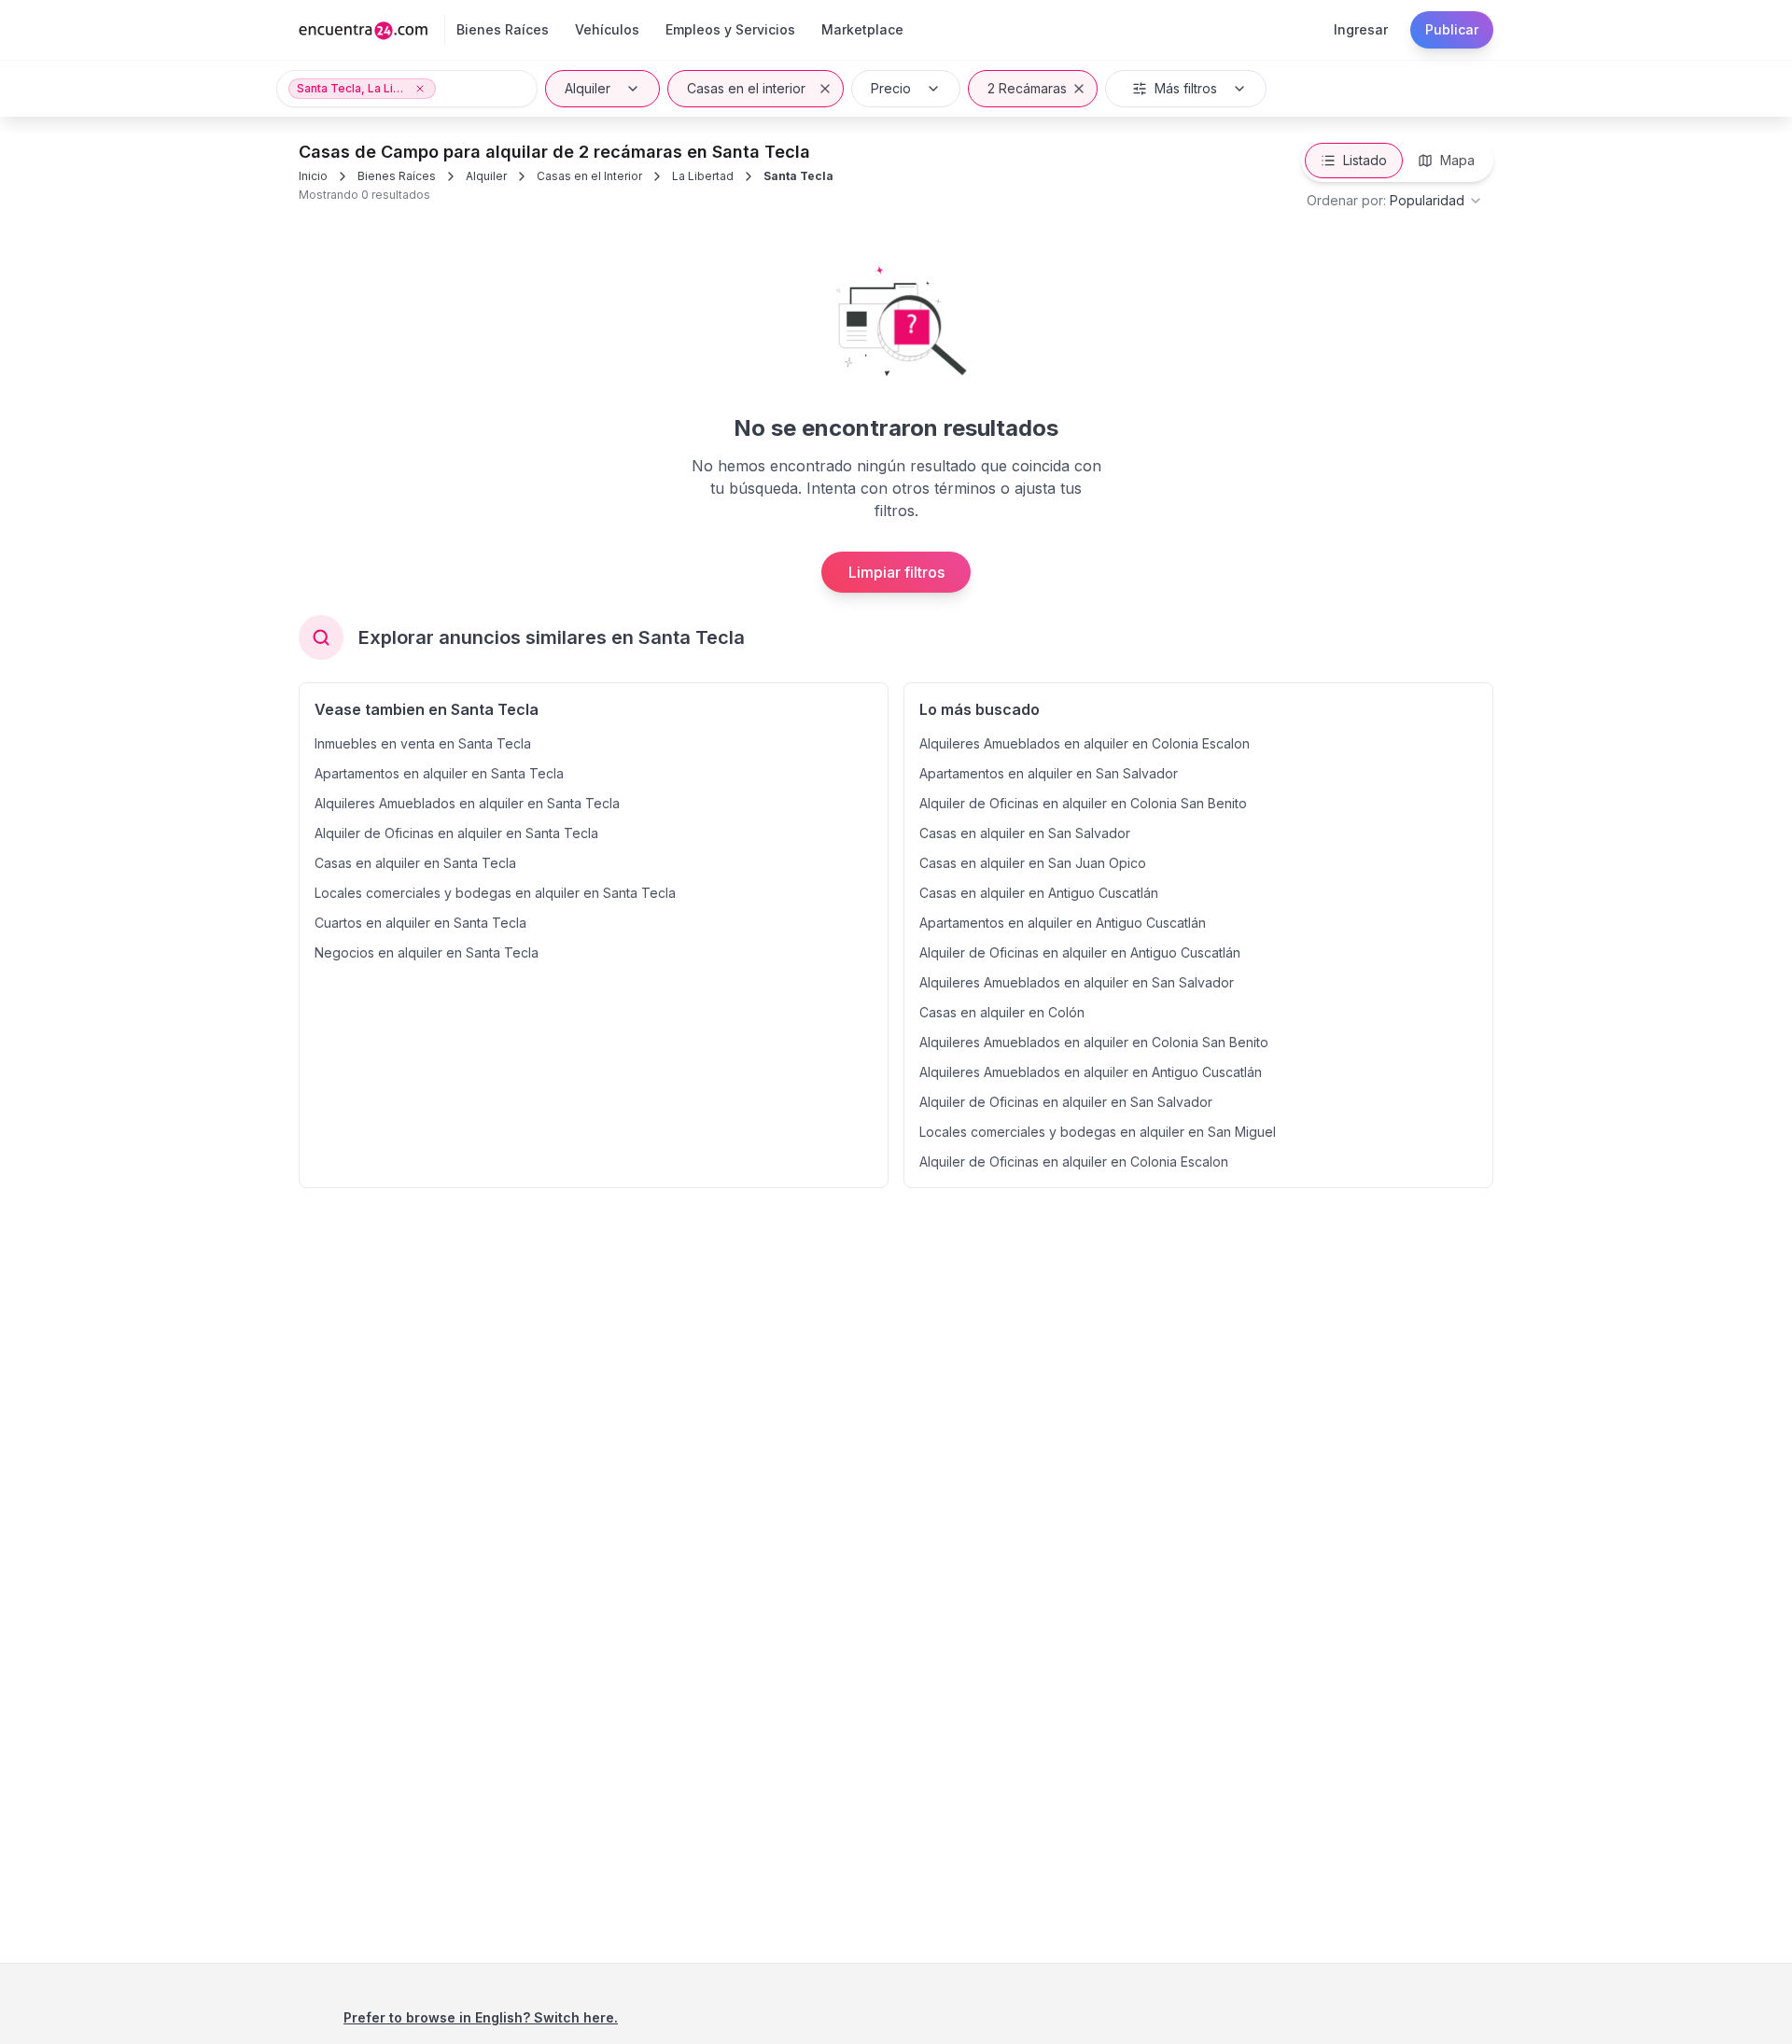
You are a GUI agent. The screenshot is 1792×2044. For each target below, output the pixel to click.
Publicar (1452, 29)
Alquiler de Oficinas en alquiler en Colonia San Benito (1083, 803)
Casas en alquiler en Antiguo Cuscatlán (1039, 893)
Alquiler (588, 88)
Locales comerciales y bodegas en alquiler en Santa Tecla (495, 893)
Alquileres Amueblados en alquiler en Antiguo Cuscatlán (1091, 1072)
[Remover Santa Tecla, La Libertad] (420, 89)
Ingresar (1361, 29)
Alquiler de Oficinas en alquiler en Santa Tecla (456, 833)
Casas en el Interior (589, 176)
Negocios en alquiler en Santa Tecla (427, 952)
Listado (1365, 160)
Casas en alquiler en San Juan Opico (1033, 863)
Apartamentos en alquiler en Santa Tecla (439, 773)
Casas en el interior (746, 88)
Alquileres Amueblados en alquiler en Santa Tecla (467, 803)
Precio (891, 88)
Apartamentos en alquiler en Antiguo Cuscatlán (1063, 923)
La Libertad (703, 176)
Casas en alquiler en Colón (1002, 1012)
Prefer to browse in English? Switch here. (481, 2017)
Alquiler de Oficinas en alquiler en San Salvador (1066, 1102)
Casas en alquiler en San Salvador (1025, 833)
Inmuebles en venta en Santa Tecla (423, 743)
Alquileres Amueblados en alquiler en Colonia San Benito (1094, 1042)
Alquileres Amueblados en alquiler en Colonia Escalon (1085, 743)
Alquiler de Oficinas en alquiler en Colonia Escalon (1074, 1162)
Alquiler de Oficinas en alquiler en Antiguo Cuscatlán (1080, 952)
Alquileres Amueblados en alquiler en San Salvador (1077, 982)
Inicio (313, 176)
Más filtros (1186, 88)
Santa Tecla (798, 176)
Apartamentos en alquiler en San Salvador (1049, 773)
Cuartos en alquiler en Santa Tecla (420, 923)
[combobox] (1395, 201)
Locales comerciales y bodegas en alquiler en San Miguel (1098, 1132)
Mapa (1457, 160)
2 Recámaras (1027, 88)
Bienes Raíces (397, 176)
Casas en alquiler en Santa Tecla (415, 863)
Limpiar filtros (896, 572)
